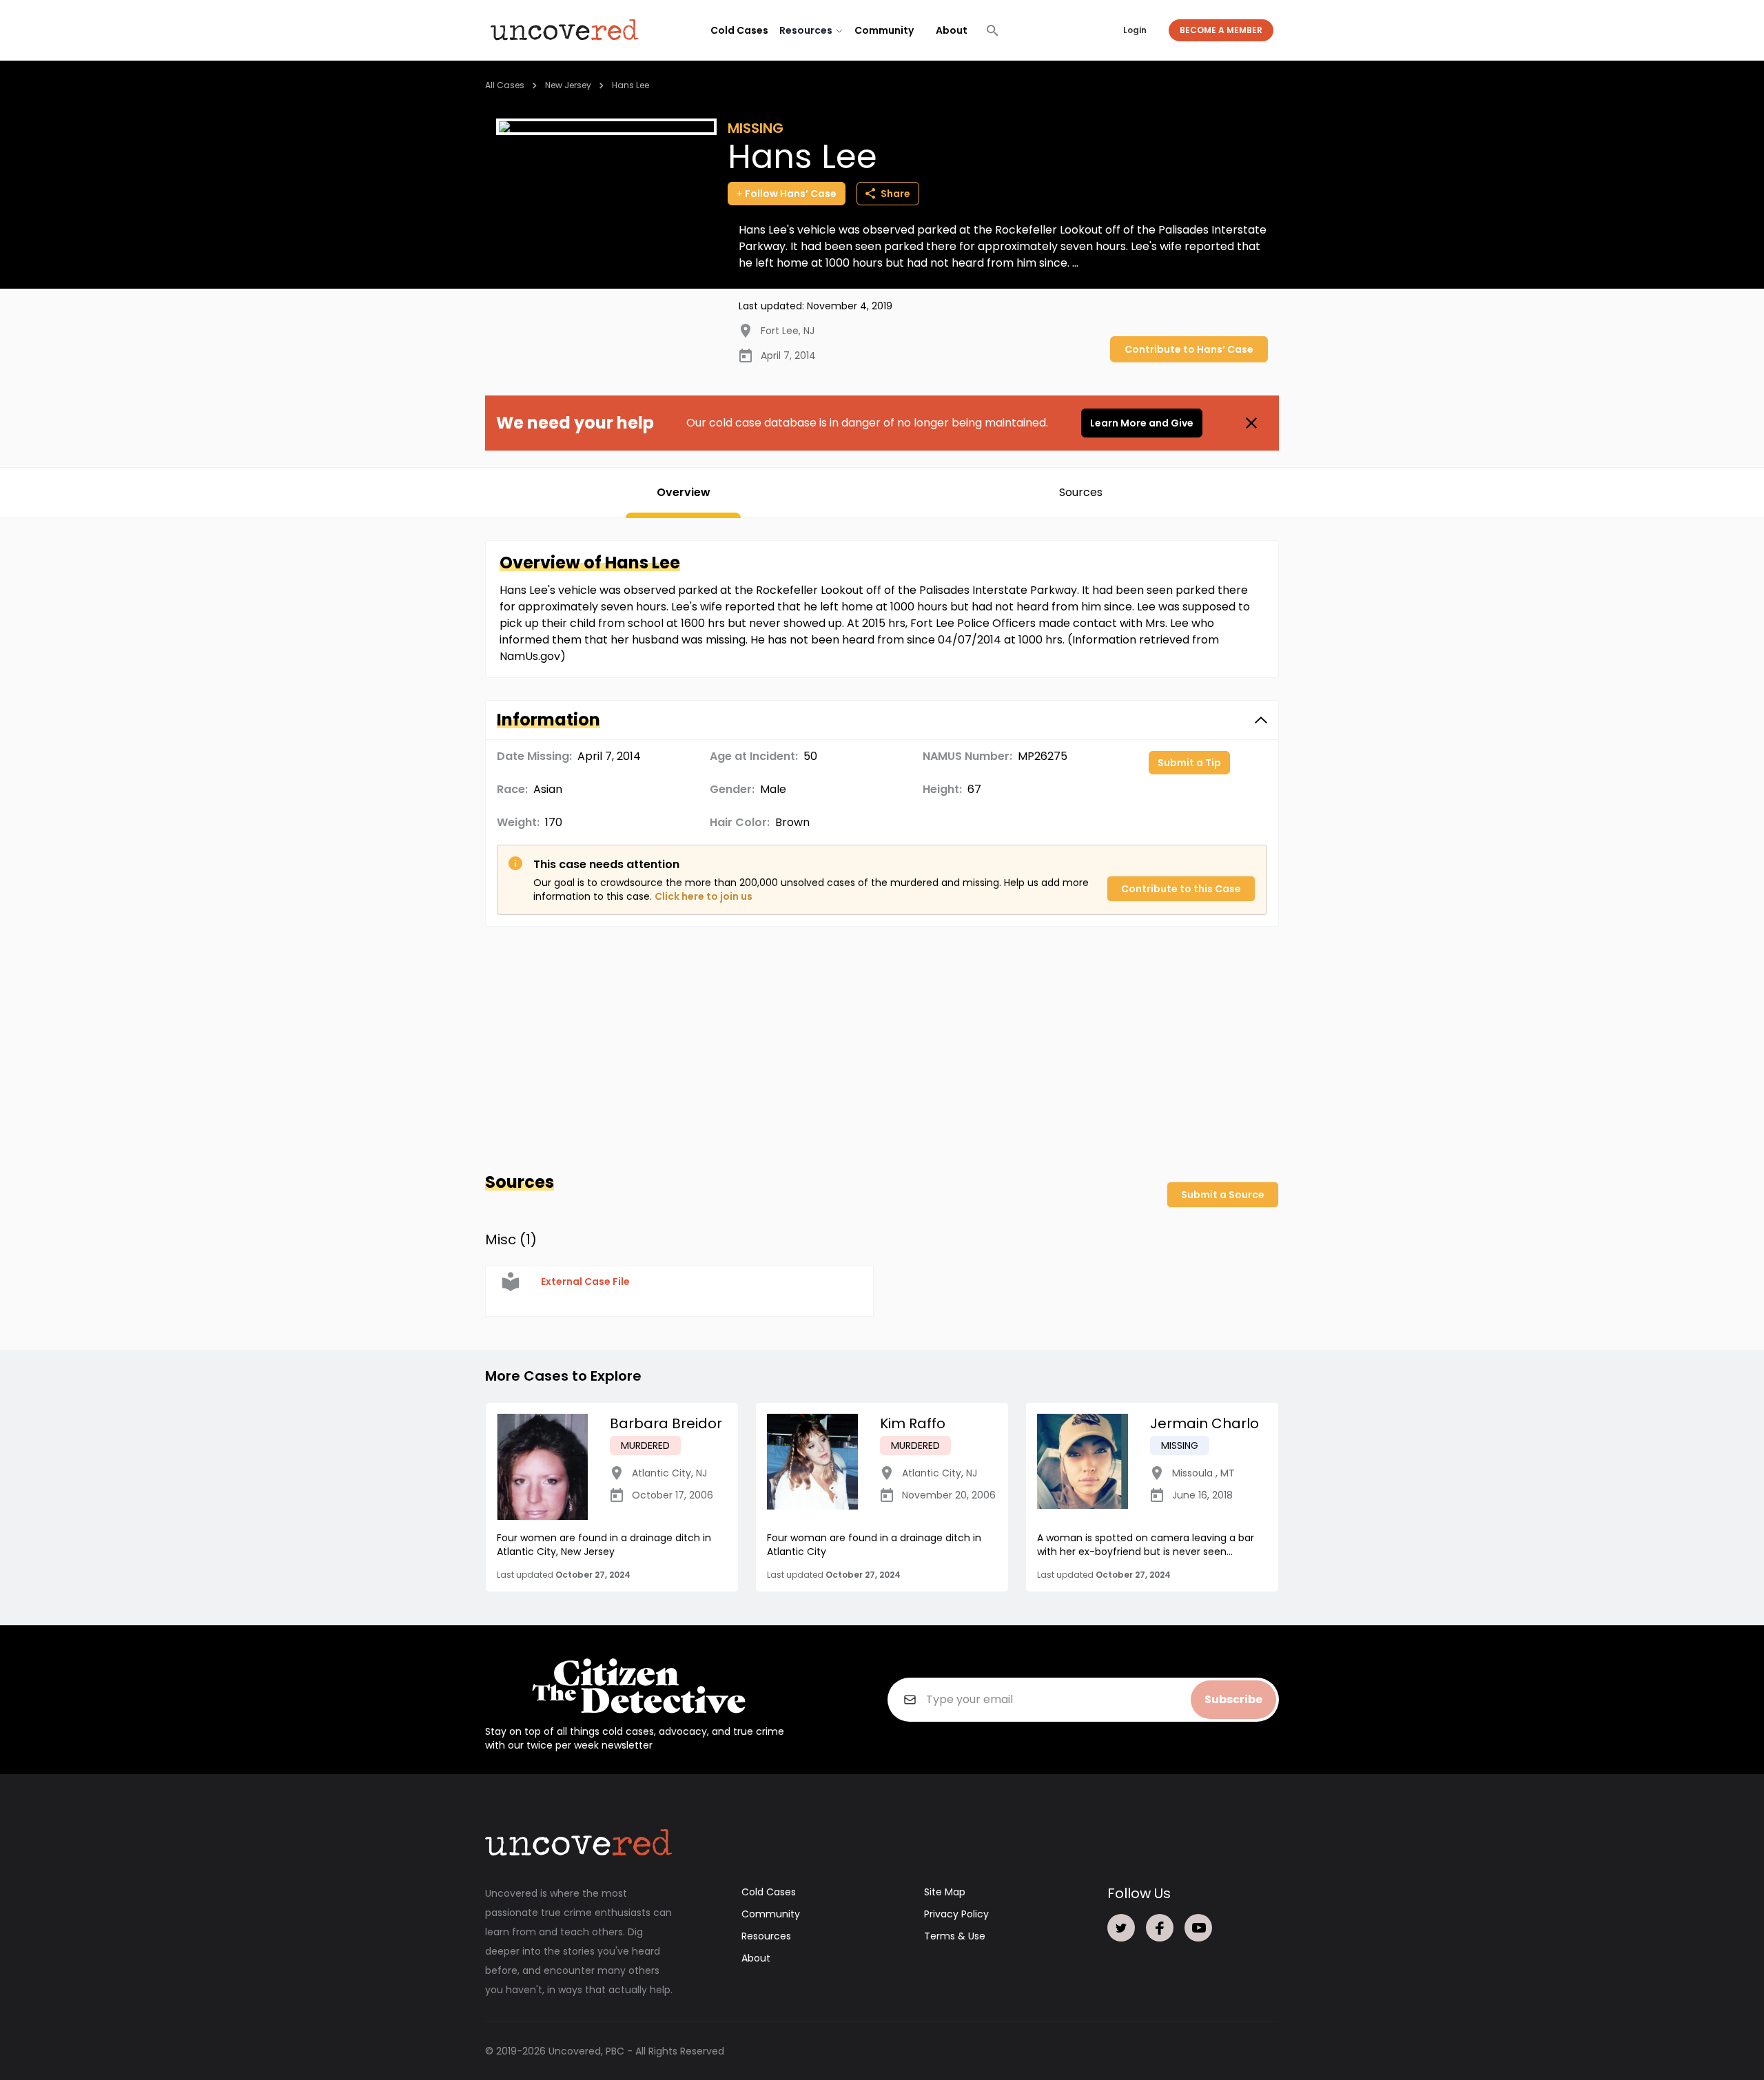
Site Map (945, 1892)
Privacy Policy (956, 1914)
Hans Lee (630, 85)
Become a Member (1221, 30)
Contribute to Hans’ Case (1189, 349)
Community (884, 30)
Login (1135, 30)
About (952, 30)
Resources (766, 1936)
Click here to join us (704, 896)
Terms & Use (955, 1936)
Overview (684, 492)
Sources (1081, 492)
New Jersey (568, 85)
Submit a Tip (1189, 763)
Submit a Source (1223, 1195)
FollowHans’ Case (791, 194)
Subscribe (1233, 1699)
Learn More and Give (1142, 423)
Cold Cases (739, 30)
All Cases (505, 85)
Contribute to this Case (1181, 889)
